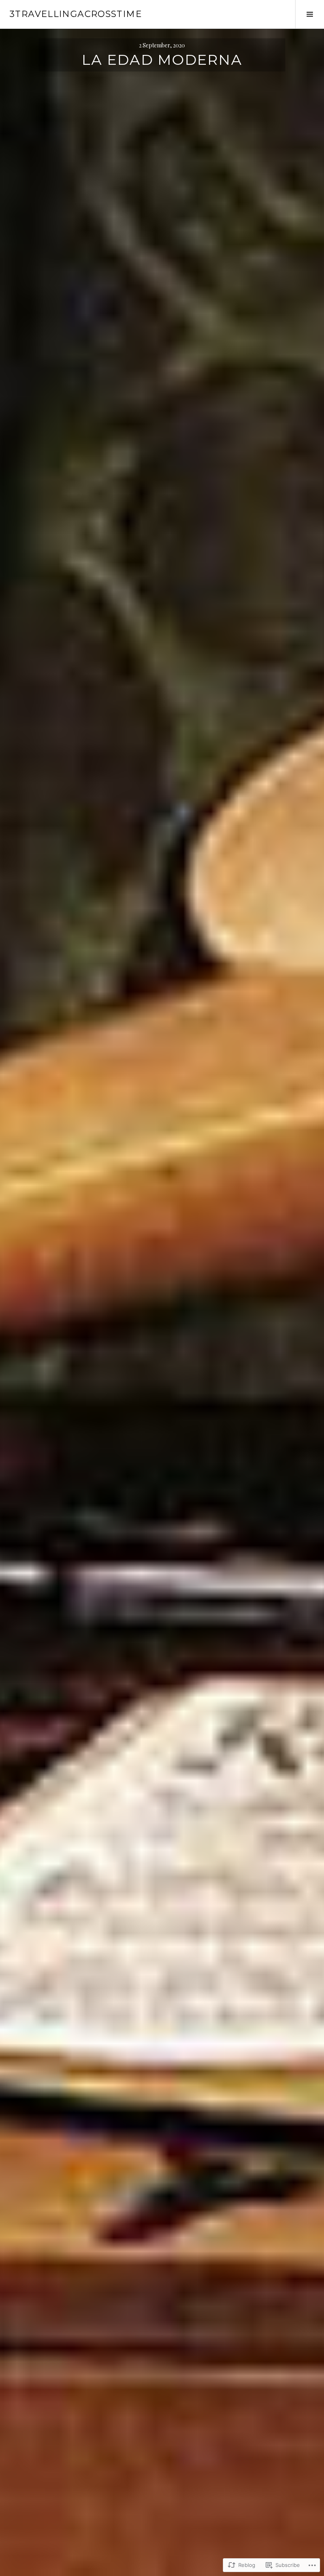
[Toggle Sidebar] (310, 14)
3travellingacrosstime (76, 14)
